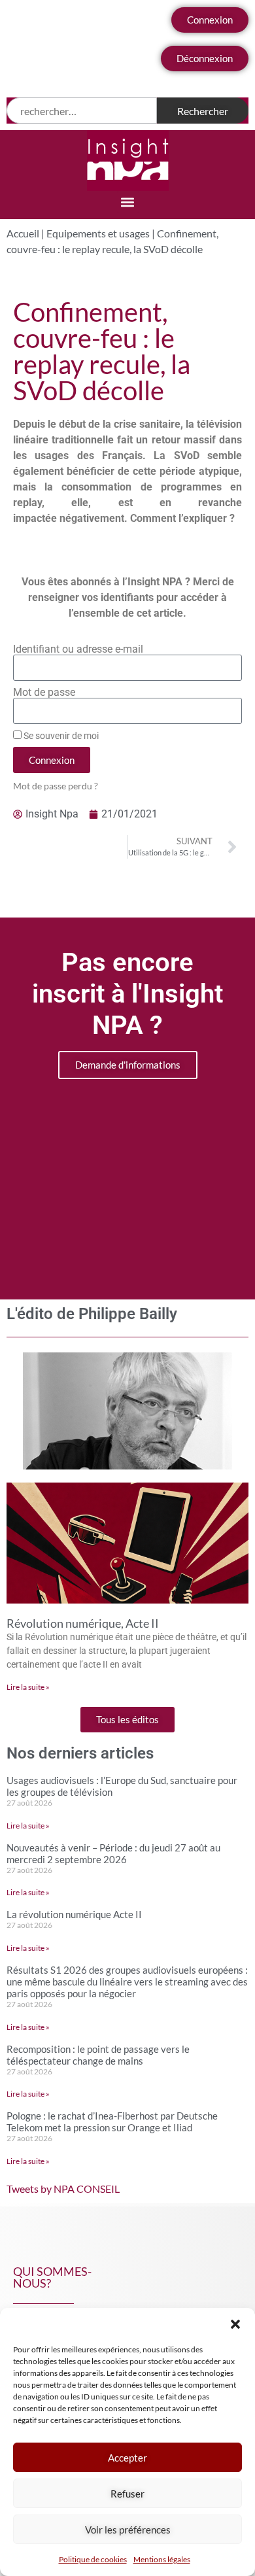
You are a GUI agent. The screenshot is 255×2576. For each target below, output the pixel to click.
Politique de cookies (93, 2559)
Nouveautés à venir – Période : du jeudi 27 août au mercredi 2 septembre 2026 (113, 1853)
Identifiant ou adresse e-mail (78, 649)
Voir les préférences (128, 2530)
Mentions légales (162, 2559)
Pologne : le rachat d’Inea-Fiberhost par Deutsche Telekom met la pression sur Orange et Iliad (112, 2121)
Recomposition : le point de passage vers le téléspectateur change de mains (98, 2055)
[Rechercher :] (82, 111)
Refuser (127, 2494)
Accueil (23, 233)
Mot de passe (44, 693)
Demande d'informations (128, 1065)
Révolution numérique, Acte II (83, 1623)
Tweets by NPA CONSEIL (63, 2189)
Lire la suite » (28, 1687)
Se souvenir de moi (60, 736)
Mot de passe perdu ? (56, 786)
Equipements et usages (98, 233)
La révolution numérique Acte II (74, 1914)
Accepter (127, 2458)
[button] (235, 2324)
